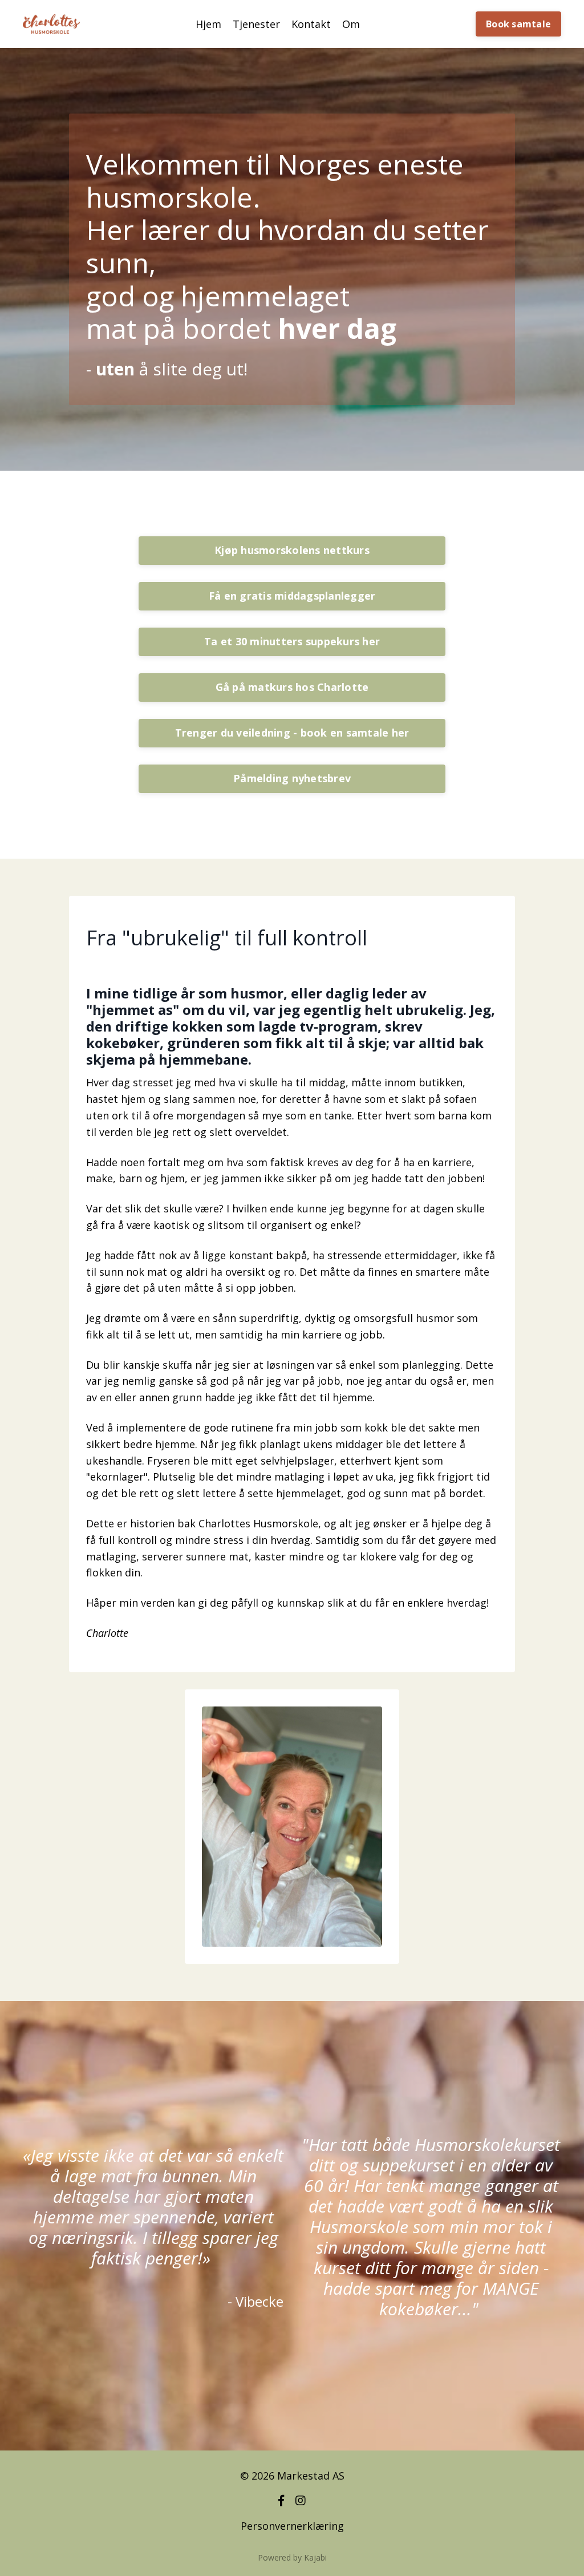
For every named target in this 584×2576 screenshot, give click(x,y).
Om (351, 24)
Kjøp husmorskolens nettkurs (292, 550)
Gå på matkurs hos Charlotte (292, 687)
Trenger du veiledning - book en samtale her (292, 733)
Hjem (208, 24)
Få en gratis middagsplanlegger (292, 596)
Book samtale (518, 24)
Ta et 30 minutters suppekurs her (292, 641)
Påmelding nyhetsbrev (292, 778)
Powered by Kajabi (292, 2557)
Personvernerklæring (292, 2526)
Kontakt (311, 24)
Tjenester (256, 24)
